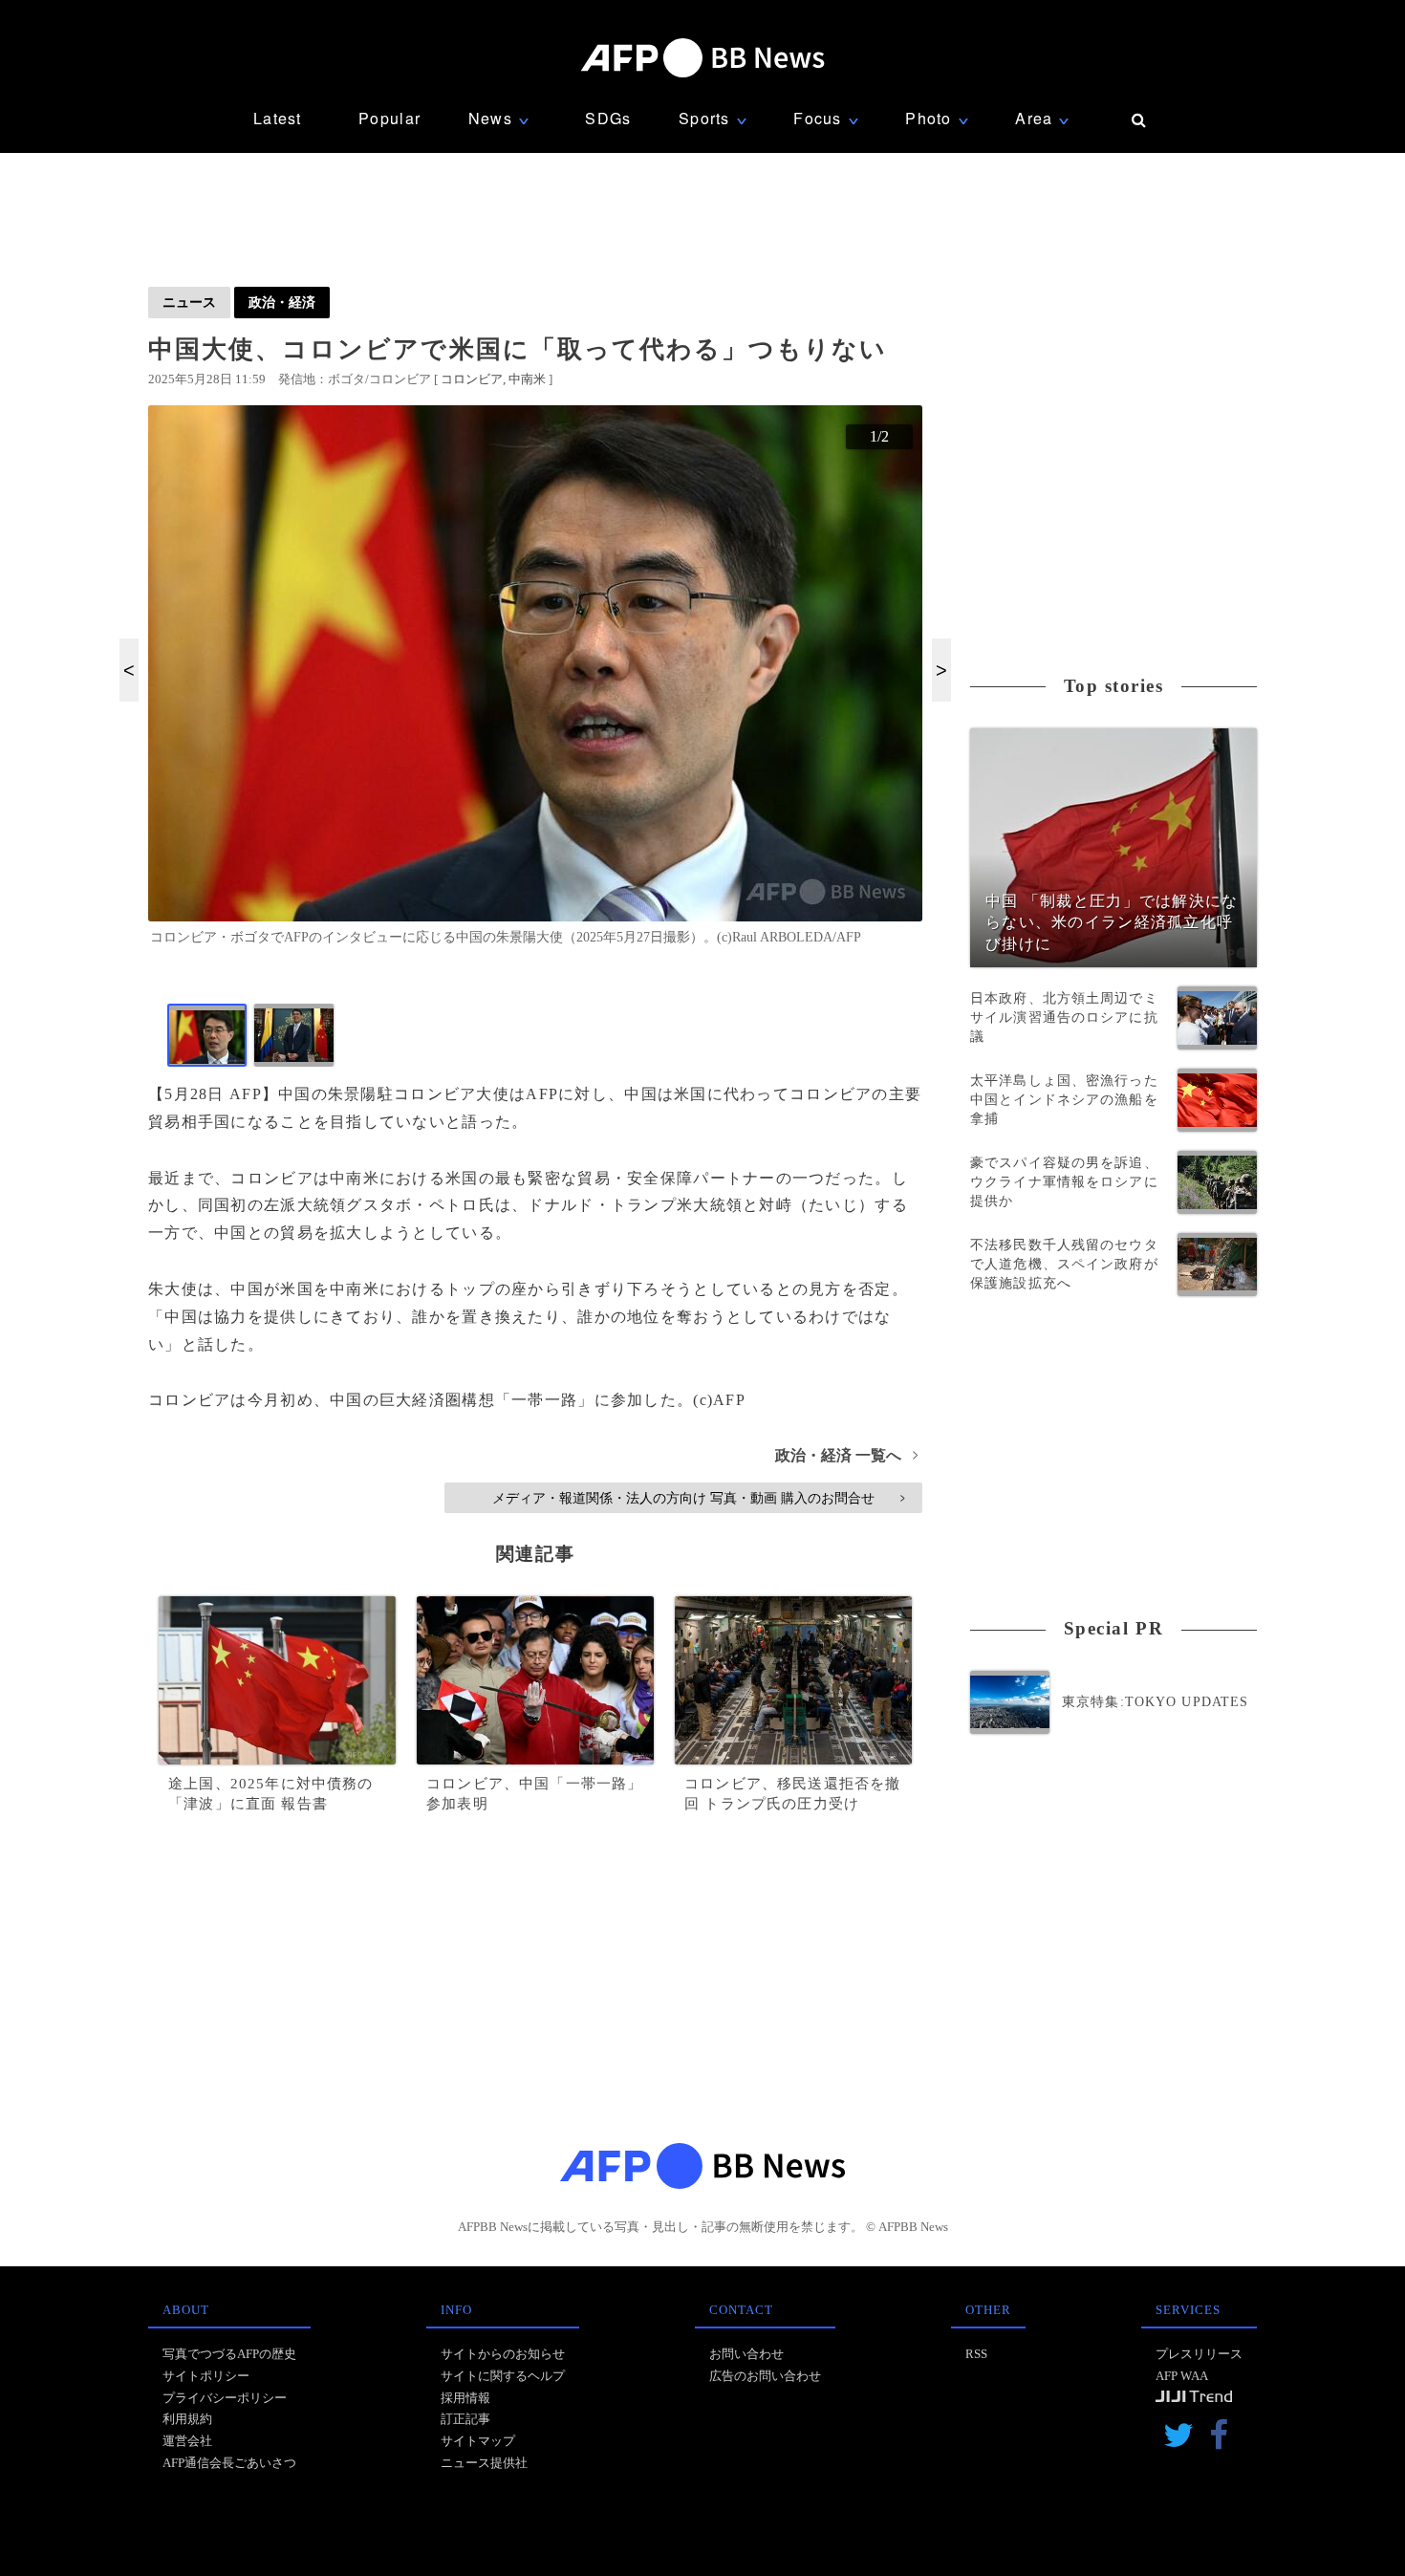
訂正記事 (465, 2419)
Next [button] (941, 670)
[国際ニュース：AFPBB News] (702, 58)
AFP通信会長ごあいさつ (229, 2463)
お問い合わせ (746, 2354)
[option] (535, 683)
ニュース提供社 (484, 2463)
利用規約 (187, 2419)
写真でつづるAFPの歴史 (229, 2354)
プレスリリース (1199, 2354)
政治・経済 (282, 302)
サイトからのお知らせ (503, 2354)
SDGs (608, 118)
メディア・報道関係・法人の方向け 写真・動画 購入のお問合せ (698, 1498)
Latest (278, 118)
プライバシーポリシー (225, 2398)
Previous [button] (129, 670)
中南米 (527, 379)
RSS (976, 2354)
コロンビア (472, 379)
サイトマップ (478, 2441)
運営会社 (187, 2441)
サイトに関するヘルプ (503, 2376)
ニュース (189, 302)
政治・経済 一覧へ (846, 1455)
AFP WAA (1182, 2376)
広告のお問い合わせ (765, 2376)
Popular (389, 118)
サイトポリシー (206, 2376)
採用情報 (465, 2398)
